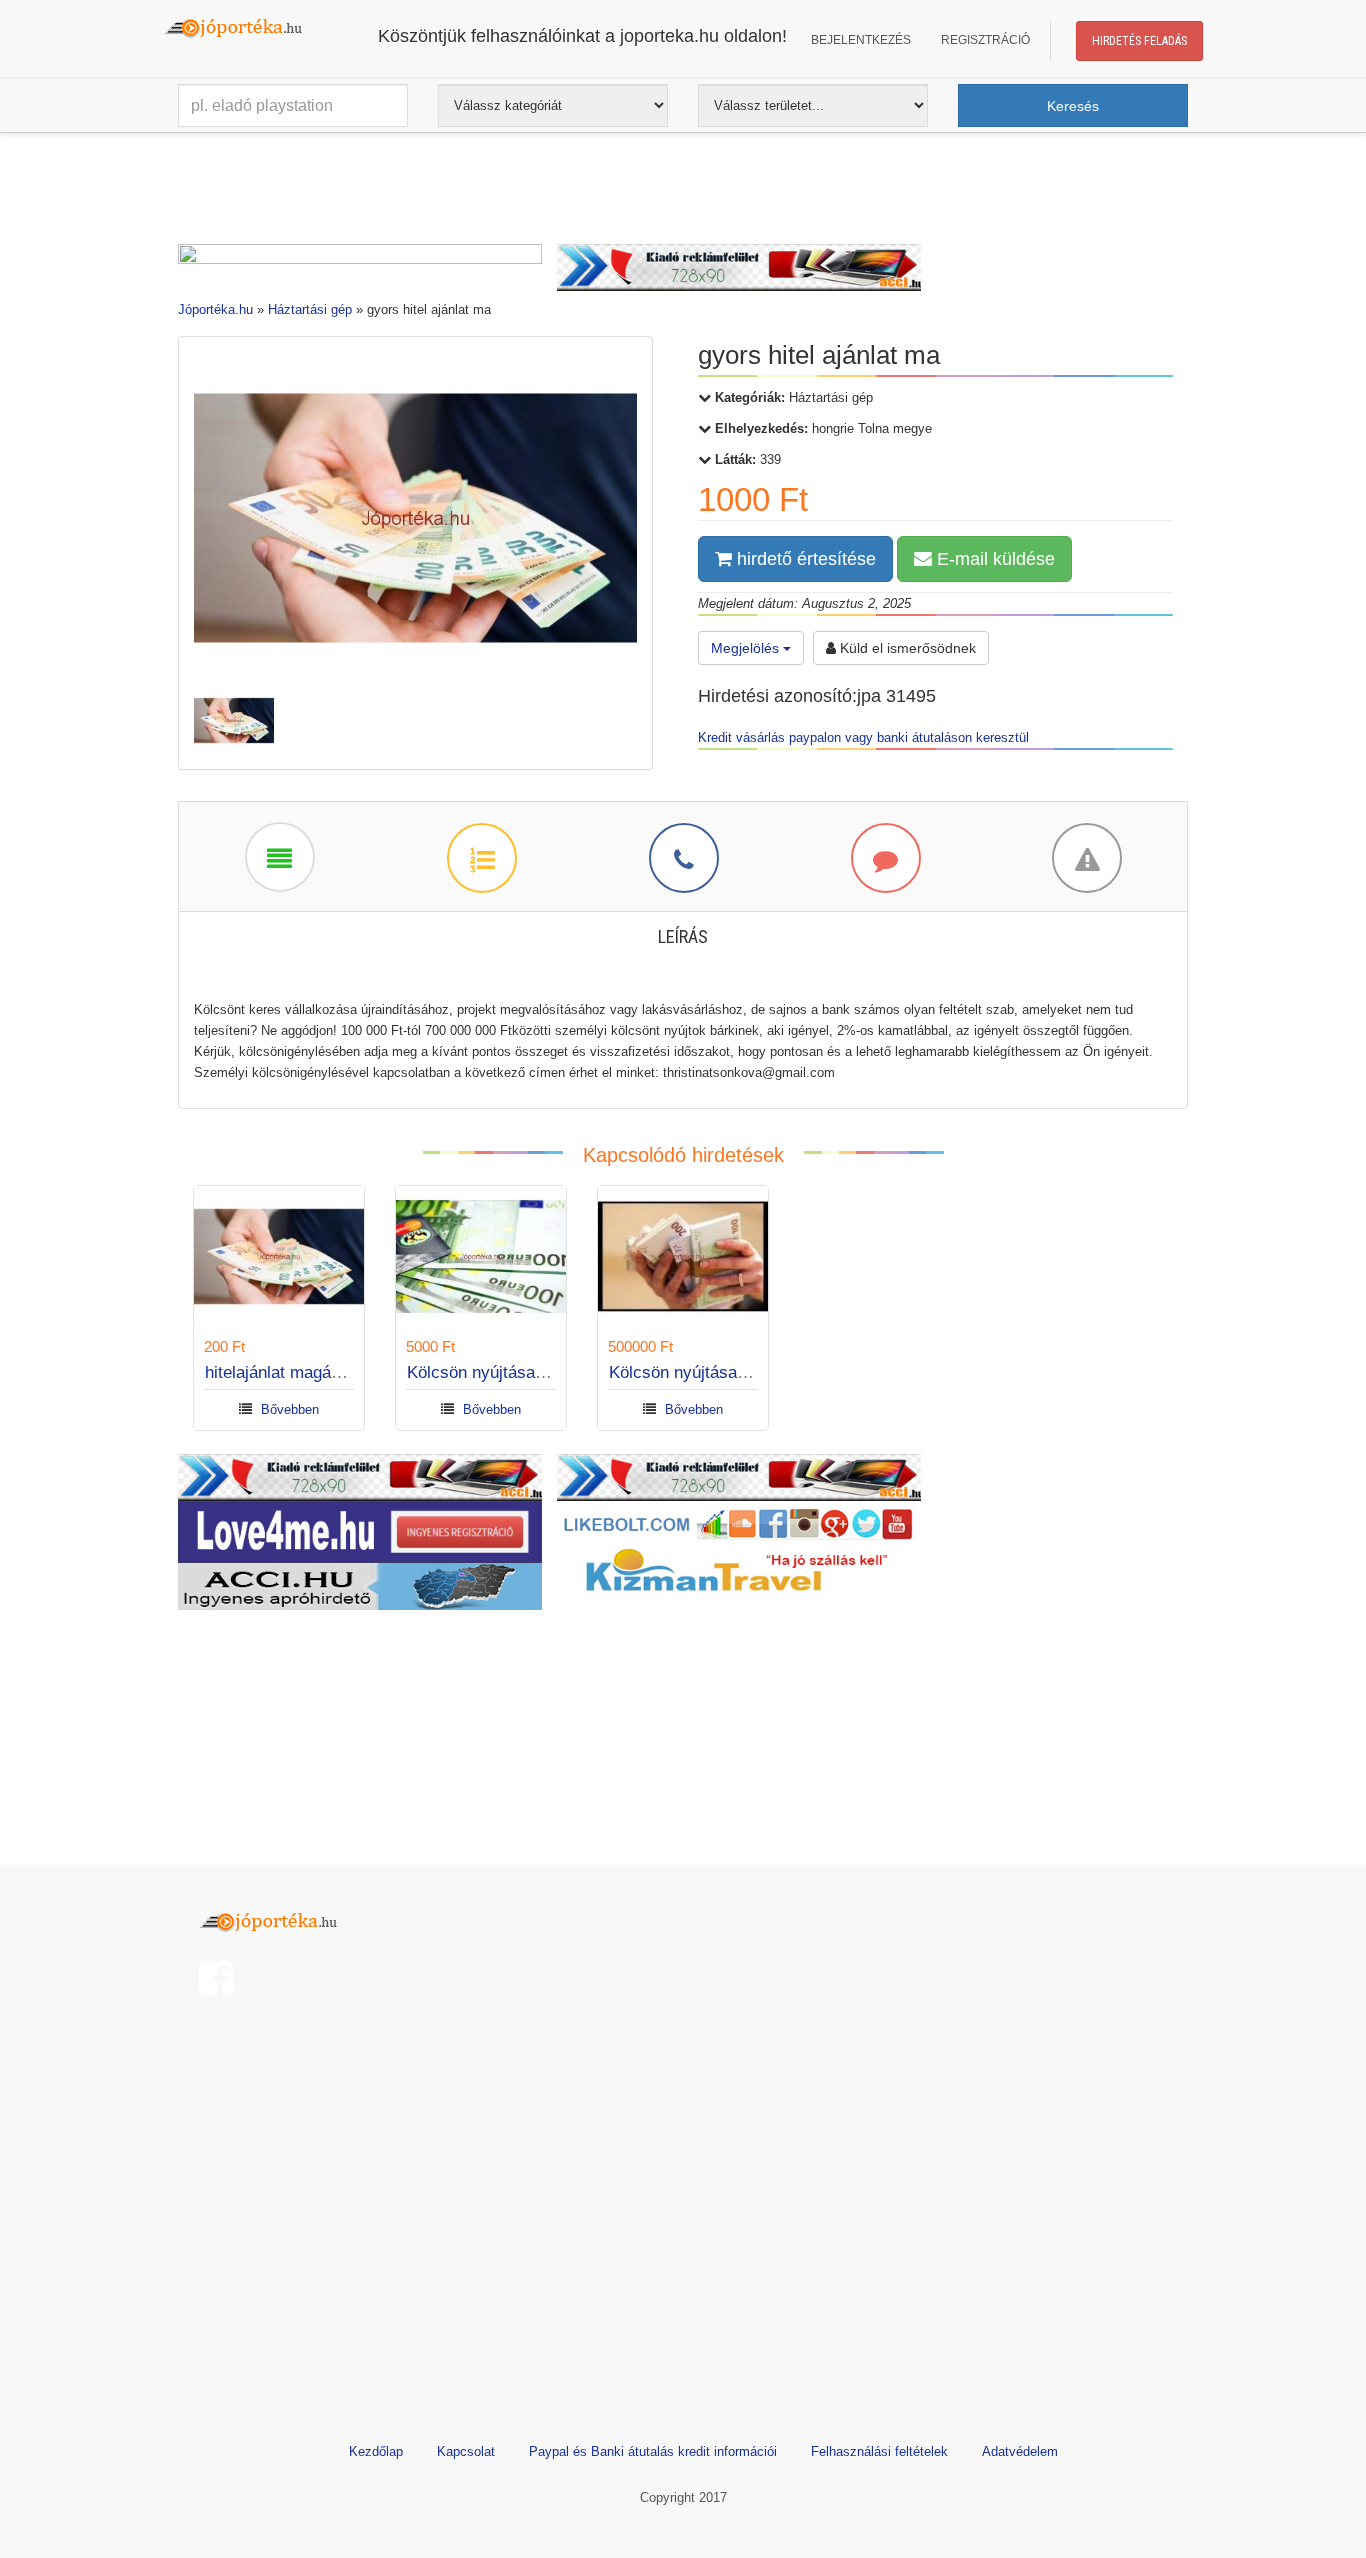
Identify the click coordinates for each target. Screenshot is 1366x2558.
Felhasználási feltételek (879, 2451)
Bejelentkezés (861, 40)
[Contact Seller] (683, 857)
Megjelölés (747, 648)
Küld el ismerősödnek (906, 648)
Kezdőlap (376, 2451)
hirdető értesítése (804, 559)
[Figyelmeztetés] (1086, 857)
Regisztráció (985, 40)
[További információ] (481, 857)
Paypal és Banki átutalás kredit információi (653, 2451)
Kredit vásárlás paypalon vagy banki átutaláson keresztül (863, 737)
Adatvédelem (1020, 2451)
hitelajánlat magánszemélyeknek (326, 1372)
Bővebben (290, 1409)
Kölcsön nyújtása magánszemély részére (561, 1372)
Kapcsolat (466, 2451)
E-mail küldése (993, 559)
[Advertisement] (683, 193)
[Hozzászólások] (885, 857)
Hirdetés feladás (1139, 41)
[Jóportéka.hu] (273, 1919)
